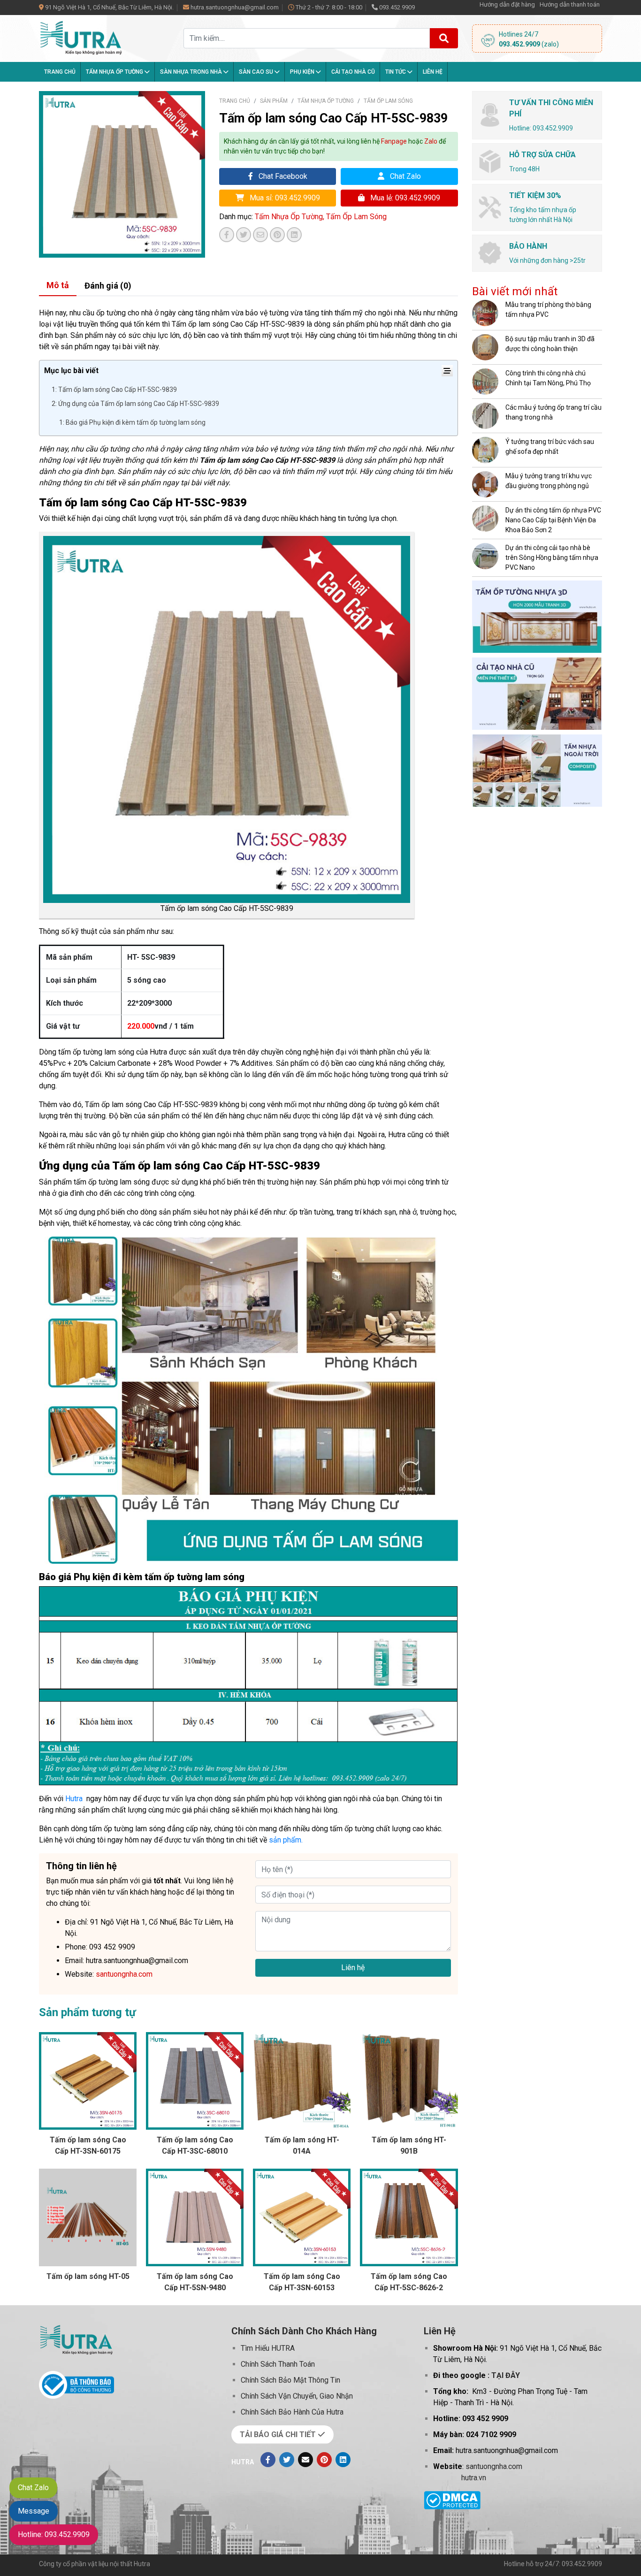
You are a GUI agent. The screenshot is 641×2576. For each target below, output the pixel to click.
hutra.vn (474, 2478)
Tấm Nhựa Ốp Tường (115, 72)
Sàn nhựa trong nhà (192, 72)
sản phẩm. (286, 1840)
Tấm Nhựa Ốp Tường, (290, 217)
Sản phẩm (274, 101)
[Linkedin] (343, 2460)
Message (34, 2511)
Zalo (431, 141)
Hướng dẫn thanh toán (570, 4)
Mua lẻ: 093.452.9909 (404, 198)
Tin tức (396, 72)
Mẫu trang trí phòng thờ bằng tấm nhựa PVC (548, 310)
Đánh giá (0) (108, 286)
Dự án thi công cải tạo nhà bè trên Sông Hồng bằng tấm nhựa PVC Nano (552, 558)
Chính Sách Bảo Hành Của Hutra (292, 2412)
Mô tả (58, 285)
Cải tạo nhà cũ (353, 72)
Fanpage (394, 141)
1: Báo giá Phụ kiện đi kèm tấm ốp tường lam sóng (132, 422)
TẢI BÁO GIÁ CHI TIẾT (279, 2435)
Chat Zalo (404, 176)
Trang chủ (60, 72)
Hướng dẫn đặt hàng (507, 4)
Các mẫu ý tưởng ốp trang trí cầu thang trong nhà (553, 412)
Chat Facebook (282, 176)
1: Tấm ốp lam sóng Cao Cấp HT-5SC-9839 (114, 390)
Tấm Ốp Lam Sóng (388, 101)
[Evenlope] (305, 2460)
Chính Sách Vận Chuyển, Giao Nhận (297, 2396)
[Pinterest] (324, 2460)
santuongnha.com (494, 2466)
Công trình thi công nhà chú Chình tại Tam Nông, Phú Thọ (548, 378)
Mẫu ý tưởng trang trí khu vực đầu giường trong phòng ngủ (549, 481)
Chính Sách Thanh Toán (278, 2364)
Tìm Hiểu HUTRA (268, 2348)
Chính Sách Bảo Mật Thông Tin (290, 2380)
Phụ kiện (303, 72)
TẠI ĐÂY (506, 2375)
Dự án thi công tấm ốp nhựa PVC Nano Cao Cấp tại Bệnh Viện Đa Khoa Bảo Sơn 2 (553, 520)
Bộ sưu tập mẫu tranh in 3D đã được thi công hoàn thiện (550, 344)
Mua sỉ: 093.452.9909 (284, 198)
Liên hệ (433, 72)
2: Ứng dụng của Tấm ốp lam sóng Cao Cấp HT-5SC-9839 (135, 404)
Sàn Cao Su (257, 72)
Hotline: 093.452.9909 (54, 2534)
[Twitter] (287, 2460)
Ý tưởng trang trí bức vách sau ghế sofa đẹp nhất (550, 447)
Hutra (74, 1799)
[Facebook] (268, 2460)
